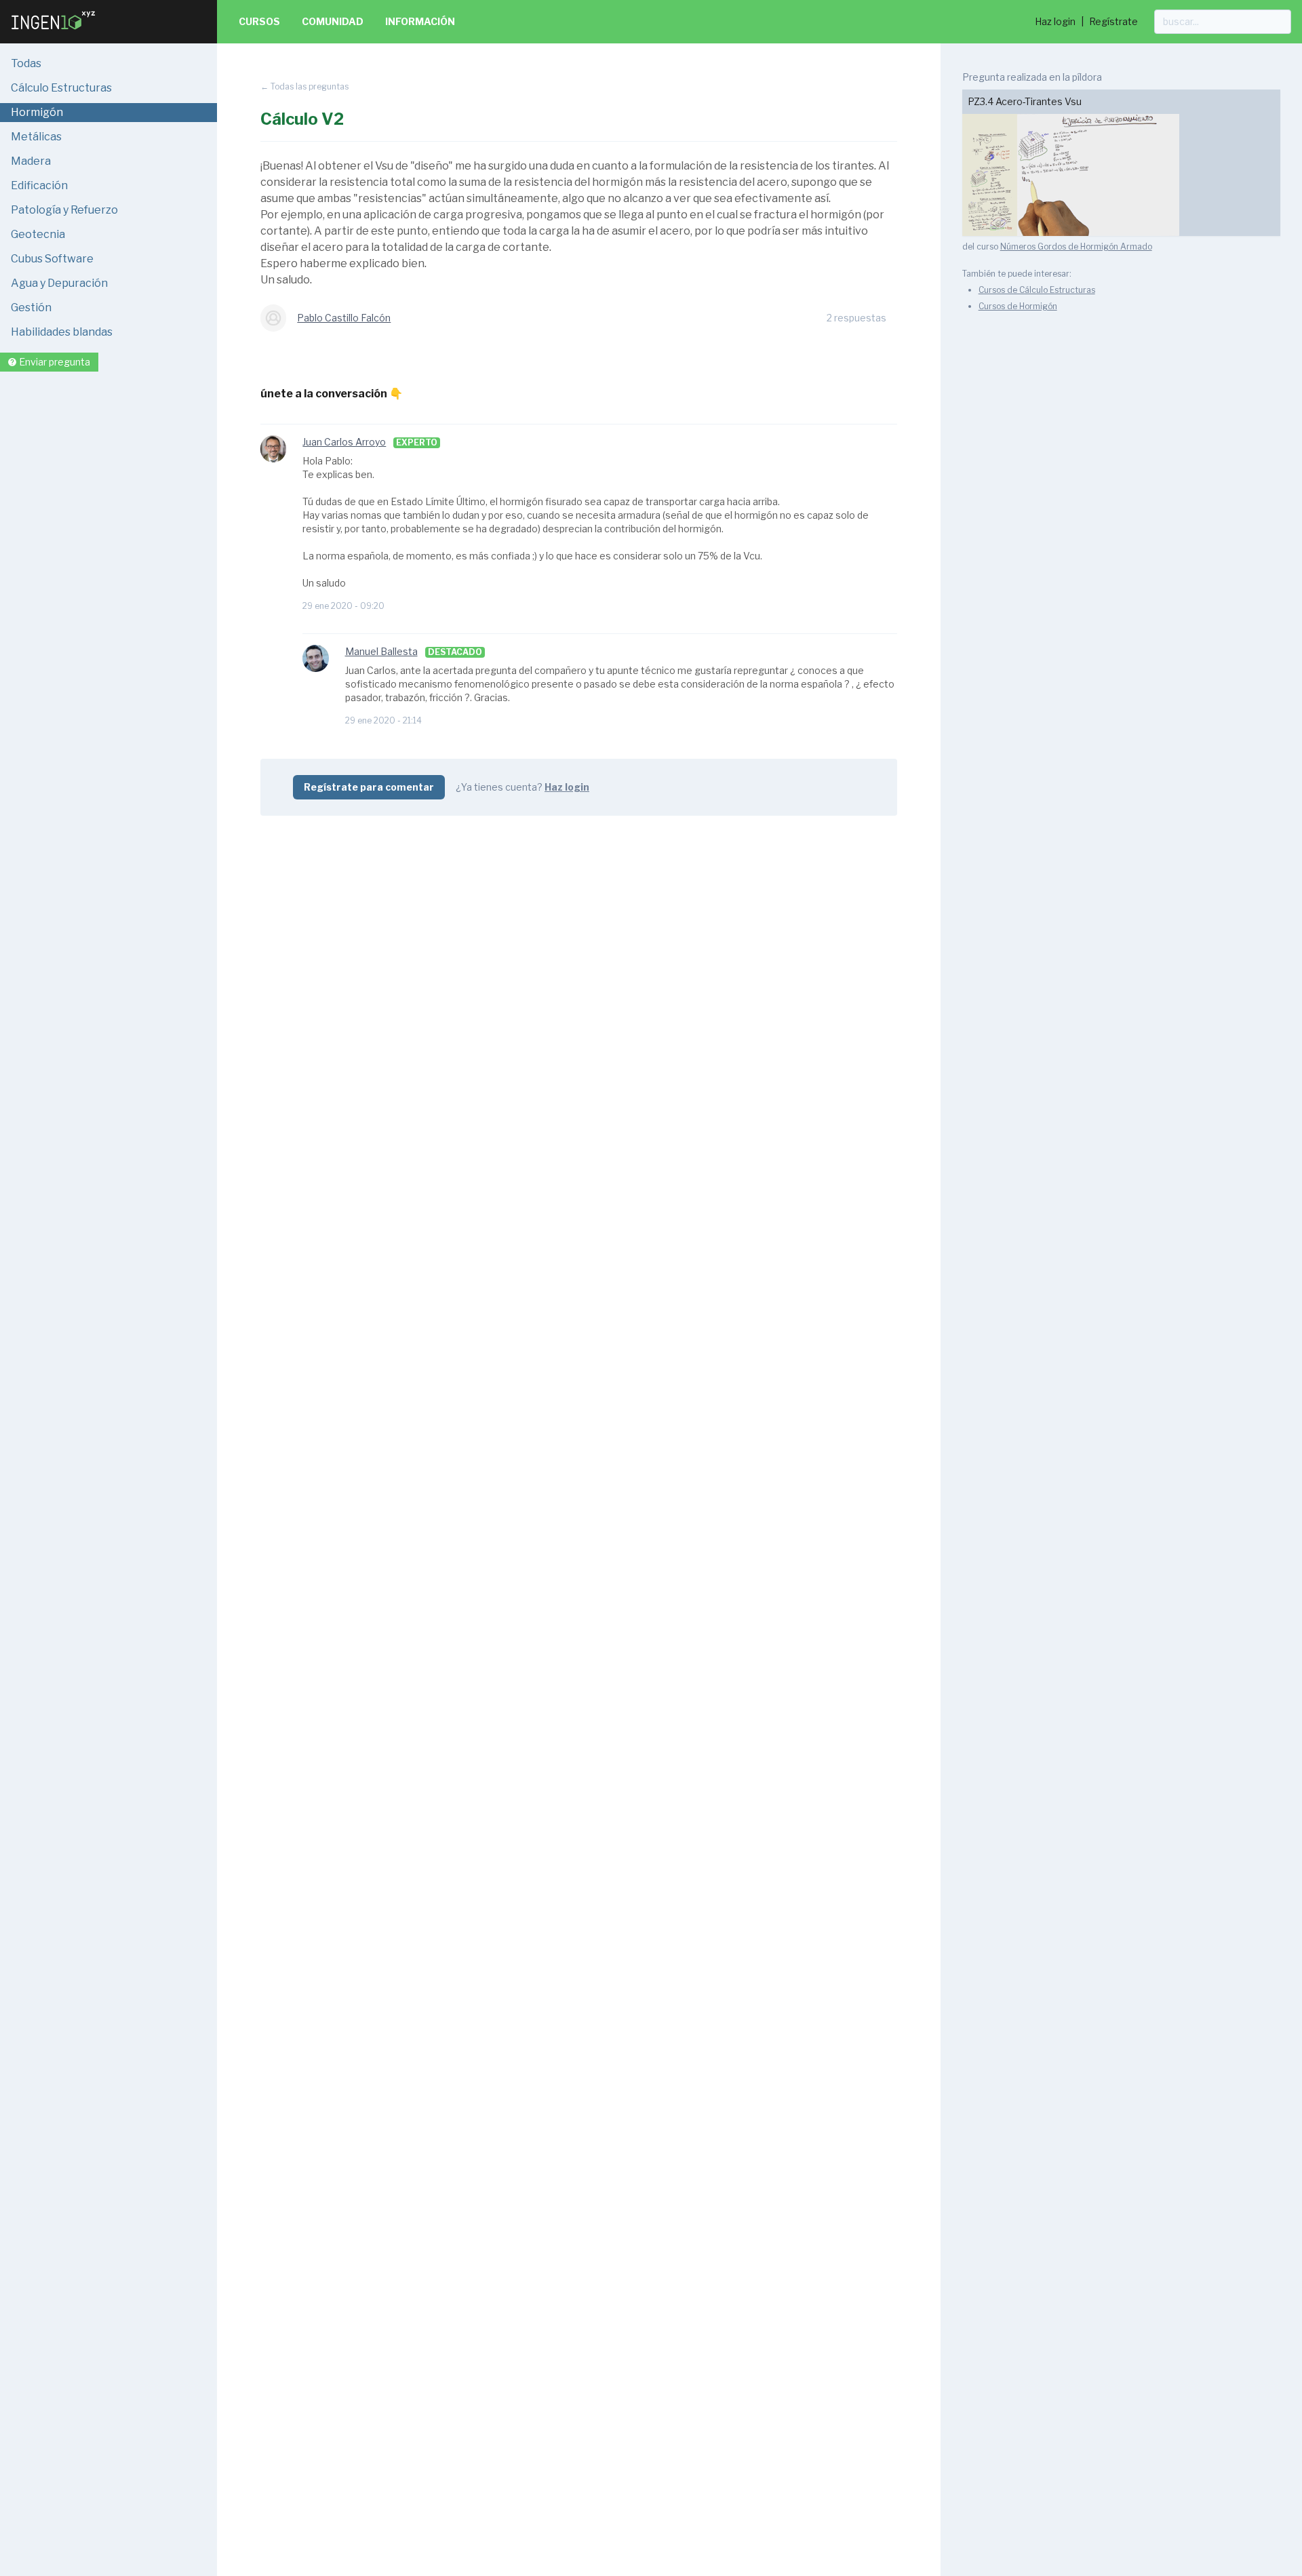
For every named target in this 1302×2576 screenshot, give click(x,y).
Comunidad (333, 21)
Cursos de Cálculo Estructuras (1037, 290)
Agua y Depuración (59, 283)
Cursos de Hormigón (1018, 306)
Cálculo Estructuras (61, 88)
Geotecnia (38, 234)
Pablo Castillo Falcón (344, 318)
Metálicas (36, 137)
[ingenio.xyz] (54, 33)
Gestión (31, 308)
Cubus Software (52, 259)
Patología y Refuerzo (64, 210)
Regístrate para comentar (369, 787)
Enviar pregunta (55, 362)
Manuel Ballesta (381, 651)
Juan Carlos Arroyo (344, 442)
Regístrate (1113, 21)
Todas (26, 63)
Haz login (1055, 21)
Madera (31, 161)
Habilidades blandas (62, 332)
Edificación (39, 185)
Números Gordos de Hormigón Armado (1076, 246)
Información (420, 21)
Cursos (259, 21)
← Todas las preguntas (304, 86)
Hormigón (37, 112)
